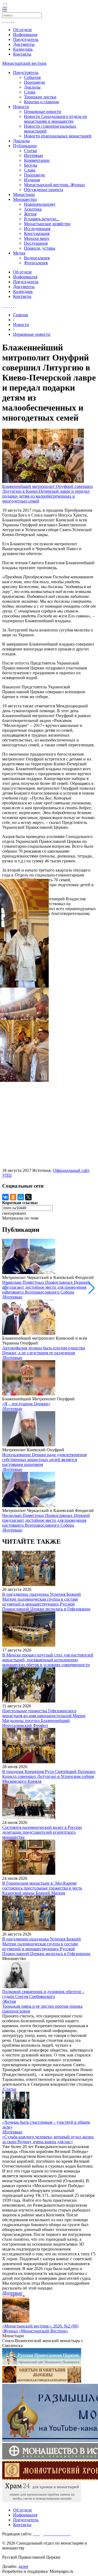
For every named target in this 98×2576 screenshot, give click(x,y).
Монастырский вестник (24, 63)
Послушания (36, 243)
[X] (28, 1197)
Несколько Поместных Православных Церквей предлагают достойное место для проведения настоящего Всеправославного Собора (46, 1287)
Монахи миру (37, 238)
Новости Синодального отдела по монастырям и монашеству (56, 119)
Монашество (25, 199)
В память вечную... (42, 219)
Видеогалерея (37, 258)
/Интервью (12, 1297)
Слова (30, 92)
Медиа (19, 253)
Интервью (33, 155)
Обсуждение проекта (44, 190)
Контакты (22, 54)
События (32, 77)
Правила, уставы (40, 248)
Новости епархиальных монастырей (58, 136)
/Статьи (9, 2089)
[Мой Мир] (21, 1197)
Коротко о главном (41, 102)
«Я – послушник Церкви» (26, 1404)
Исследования (37, 229)
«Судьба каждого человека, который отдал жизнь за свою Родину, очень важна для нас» (48, 2139)
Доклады (32, 87)
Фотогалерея (36, 263)
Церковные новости (43, 112)
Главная (20, 315)
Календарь (23, 49)
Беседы (31, 165)
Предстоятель (26, 72)
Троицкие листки (40, 97)
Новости (21, 107)
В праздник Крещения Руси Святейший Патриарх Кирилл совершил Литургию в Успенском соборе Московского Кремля (49, 1776)
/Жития (9, 2001)
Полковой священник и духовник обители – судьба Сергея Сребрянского (43, 1994)
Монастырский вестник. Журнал (54, 185)
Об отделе (22, 30)
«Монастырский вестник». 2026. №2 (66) (40, 2326)
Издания (32, 180)
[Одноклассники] (13, 1197)
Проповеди (34, 82)
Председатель (26, 39)
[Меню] (5, 10)
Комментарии (37, 160)
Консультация (37, 233)
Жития (30, 214)
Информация (25, 35)
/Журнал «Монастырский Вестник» (35, 2331)
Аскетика (33, 209)
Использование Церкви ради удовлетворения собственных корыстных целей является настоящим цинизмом (44, 1460)
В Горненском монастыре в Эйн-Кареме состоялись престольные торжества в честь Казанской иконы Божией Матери (42, 1888)
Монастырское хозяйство (47, 224)
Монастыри (24, 194)
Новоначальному (40, 204)
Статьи (30, 151)
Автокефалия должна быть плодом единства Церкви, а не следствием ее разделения (44, 1350)
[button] (92, 1288)
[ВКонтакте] (5, 1197)
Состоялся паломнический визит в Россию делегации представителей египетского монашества (42, 1832)
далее (23, 2566)
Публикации (25, 146)
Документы (24, 44)
